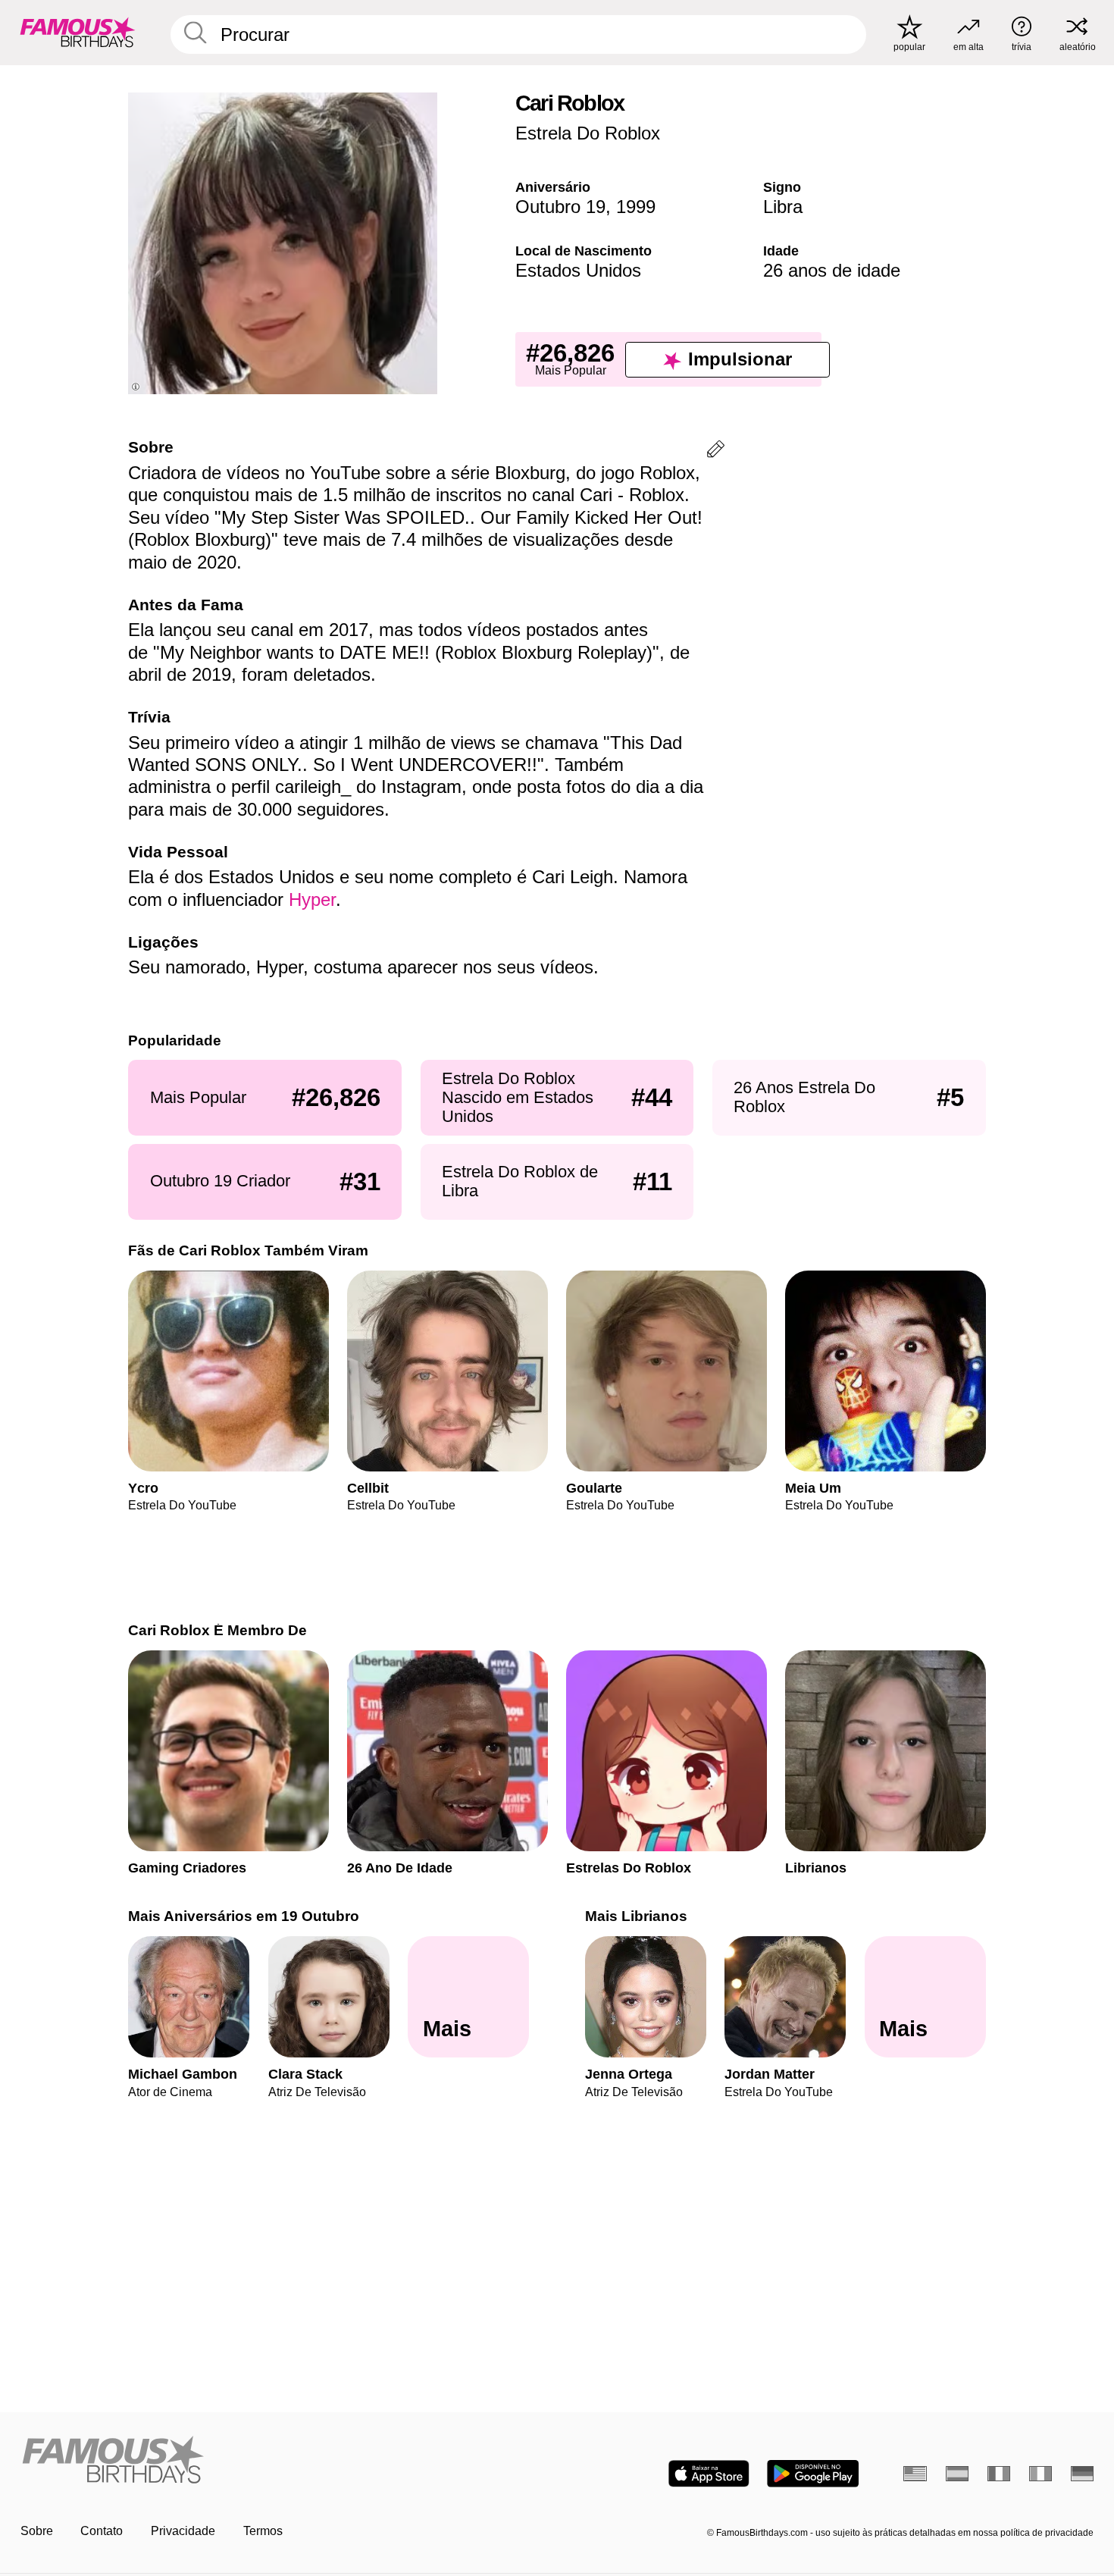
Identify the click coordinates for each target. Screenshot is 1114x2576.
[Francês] (999, 2474)
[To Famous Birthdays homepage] (78, 32)
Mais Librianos (636, 1916)
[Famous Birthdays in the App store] (709, 2474)
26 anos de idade (832, 270)
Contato (102, 2531)
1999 (636, 207)
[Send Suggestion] (716, 451)
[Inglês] (915, 2474)
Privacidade (183, 2531)
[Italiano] (1041, 2474)
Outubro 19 (560, 207)
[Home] (284, 2461)
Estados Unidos (578, 270)
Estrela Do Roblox (588, 133)
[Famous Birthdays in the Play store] (813, 2474)
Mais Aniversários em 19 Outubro (244, 1916)
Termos (263, 2531)
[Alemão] (1083, 2474)
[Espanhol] (958, 2474)
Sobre (37, 2531)
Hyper (312, 899)
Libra (783, 207)
